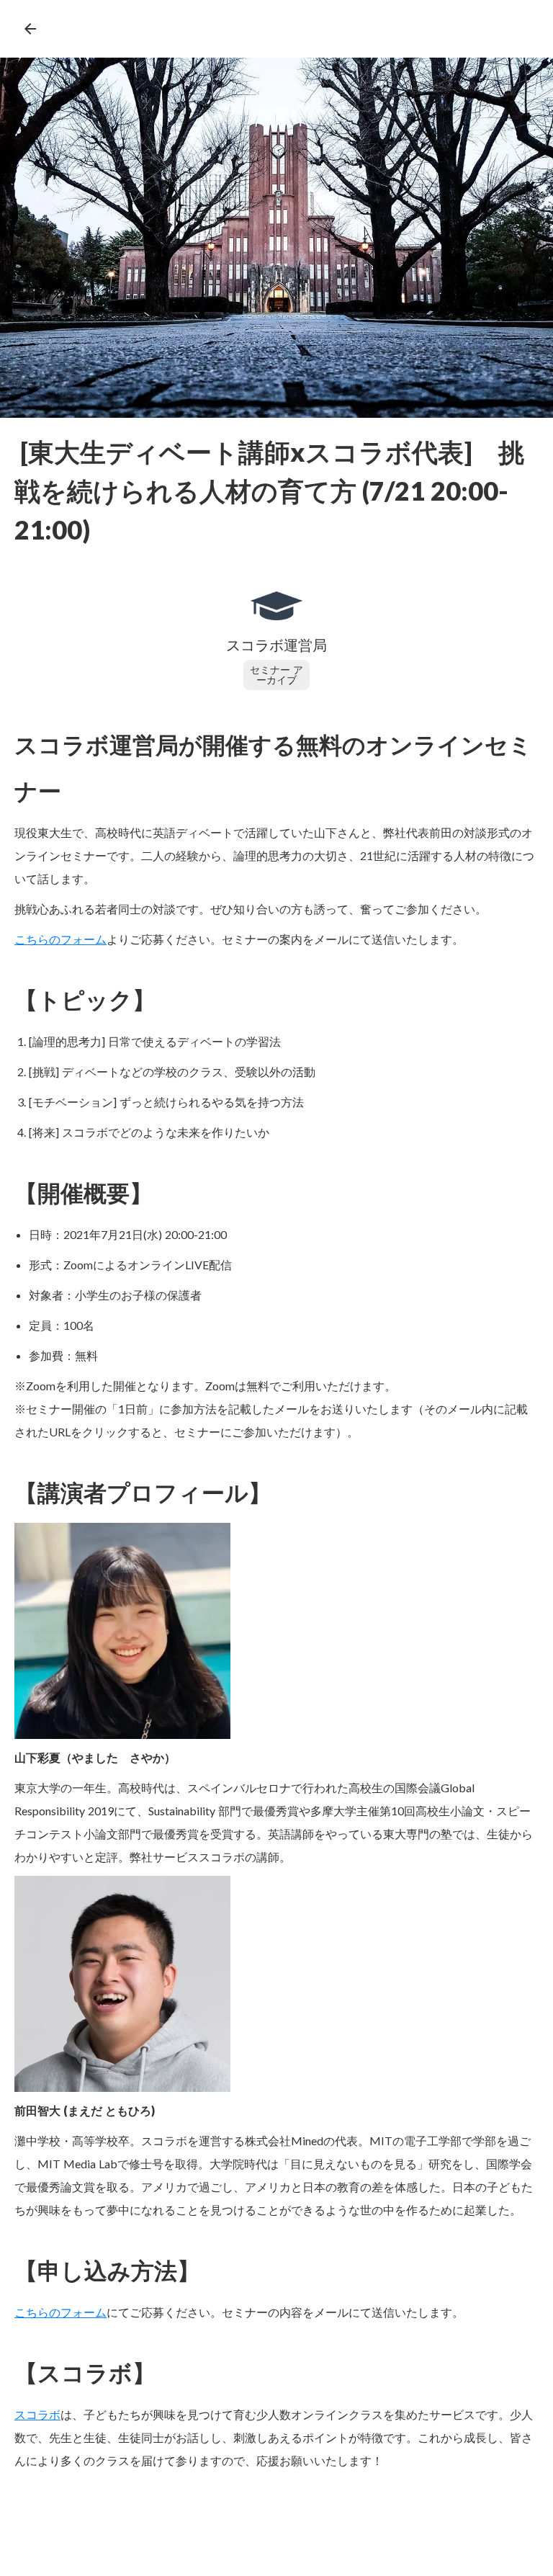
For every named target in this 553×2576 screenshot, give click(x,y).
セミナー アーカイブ (276, 675)
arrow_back (30, 29)
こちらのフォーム (60, 2312)
